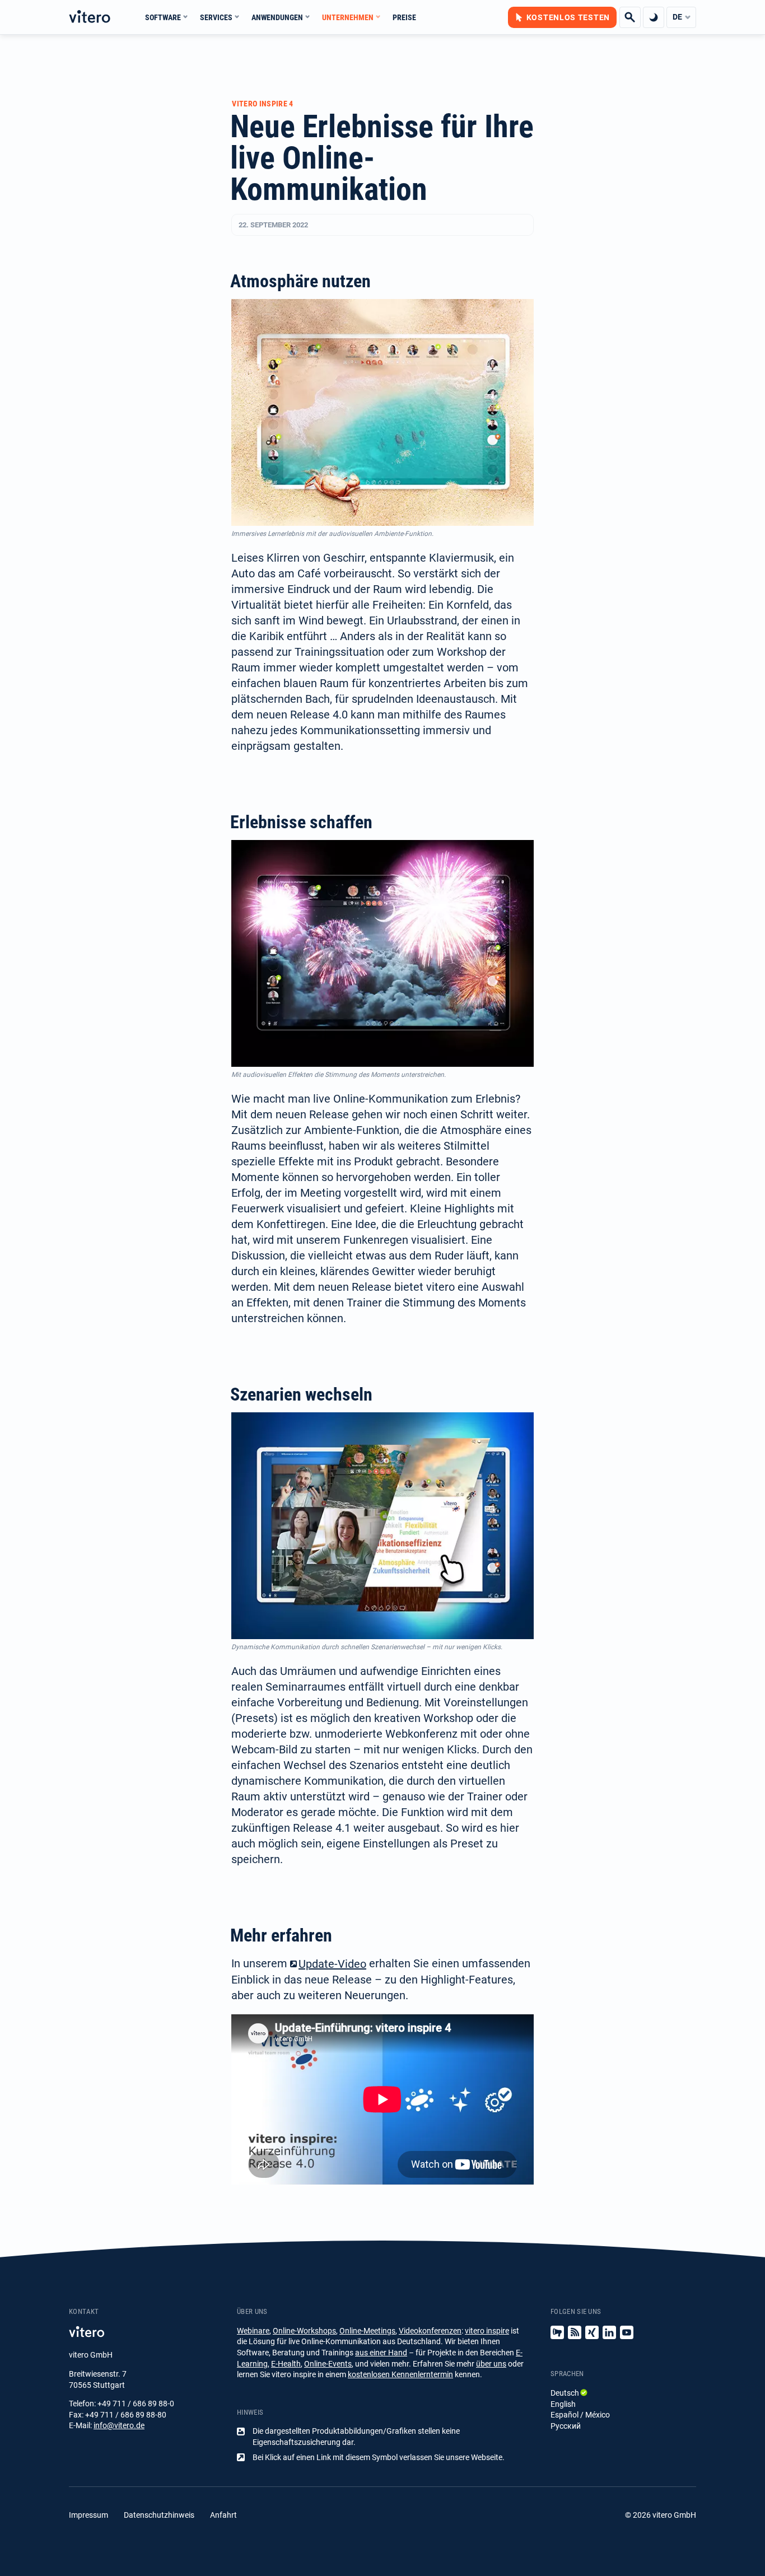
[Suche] (630, 17)
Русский (566, 2426)
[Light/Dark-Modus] (654, 17)
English (563, 2404)
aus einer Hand (381, 2353)
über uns (491, 2364)
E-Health (286, 2364)
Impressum (88, 2515)
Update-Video (332, 1964)
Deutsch (565, 2393)
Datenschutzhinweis (159, 2515)
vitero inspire (487, 2331)
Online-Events (328, 2364)
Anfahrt (223, 2515)
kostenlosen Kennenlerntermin (400, 2374)
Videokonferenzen (430, 2331)
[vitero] (90, 17)
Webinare (253, 2331)
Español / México (580, 2415)
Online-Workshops (304, 2331)
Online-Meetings (367, 2331)
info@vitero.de (119, 2425)
